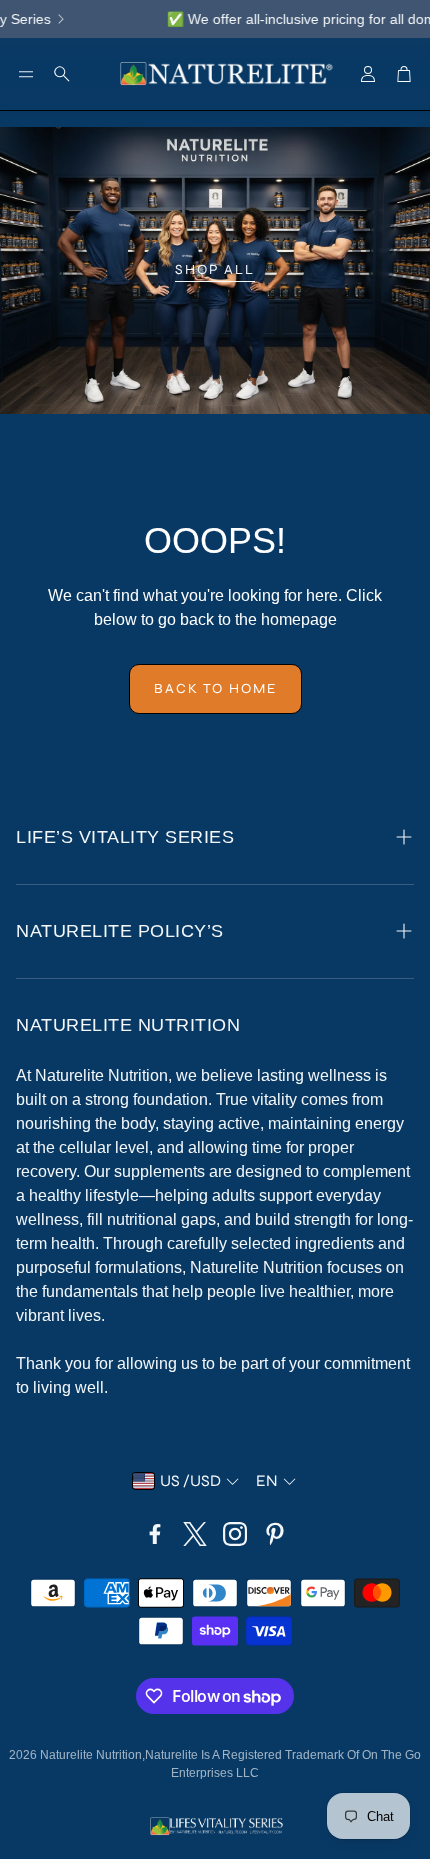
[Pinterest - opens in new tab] (275, 1534)
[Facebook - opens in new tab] (155, 1534)
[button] (26, 74)
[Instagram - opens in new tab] (235, 1534)
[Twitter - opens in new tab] (195, 1534)
